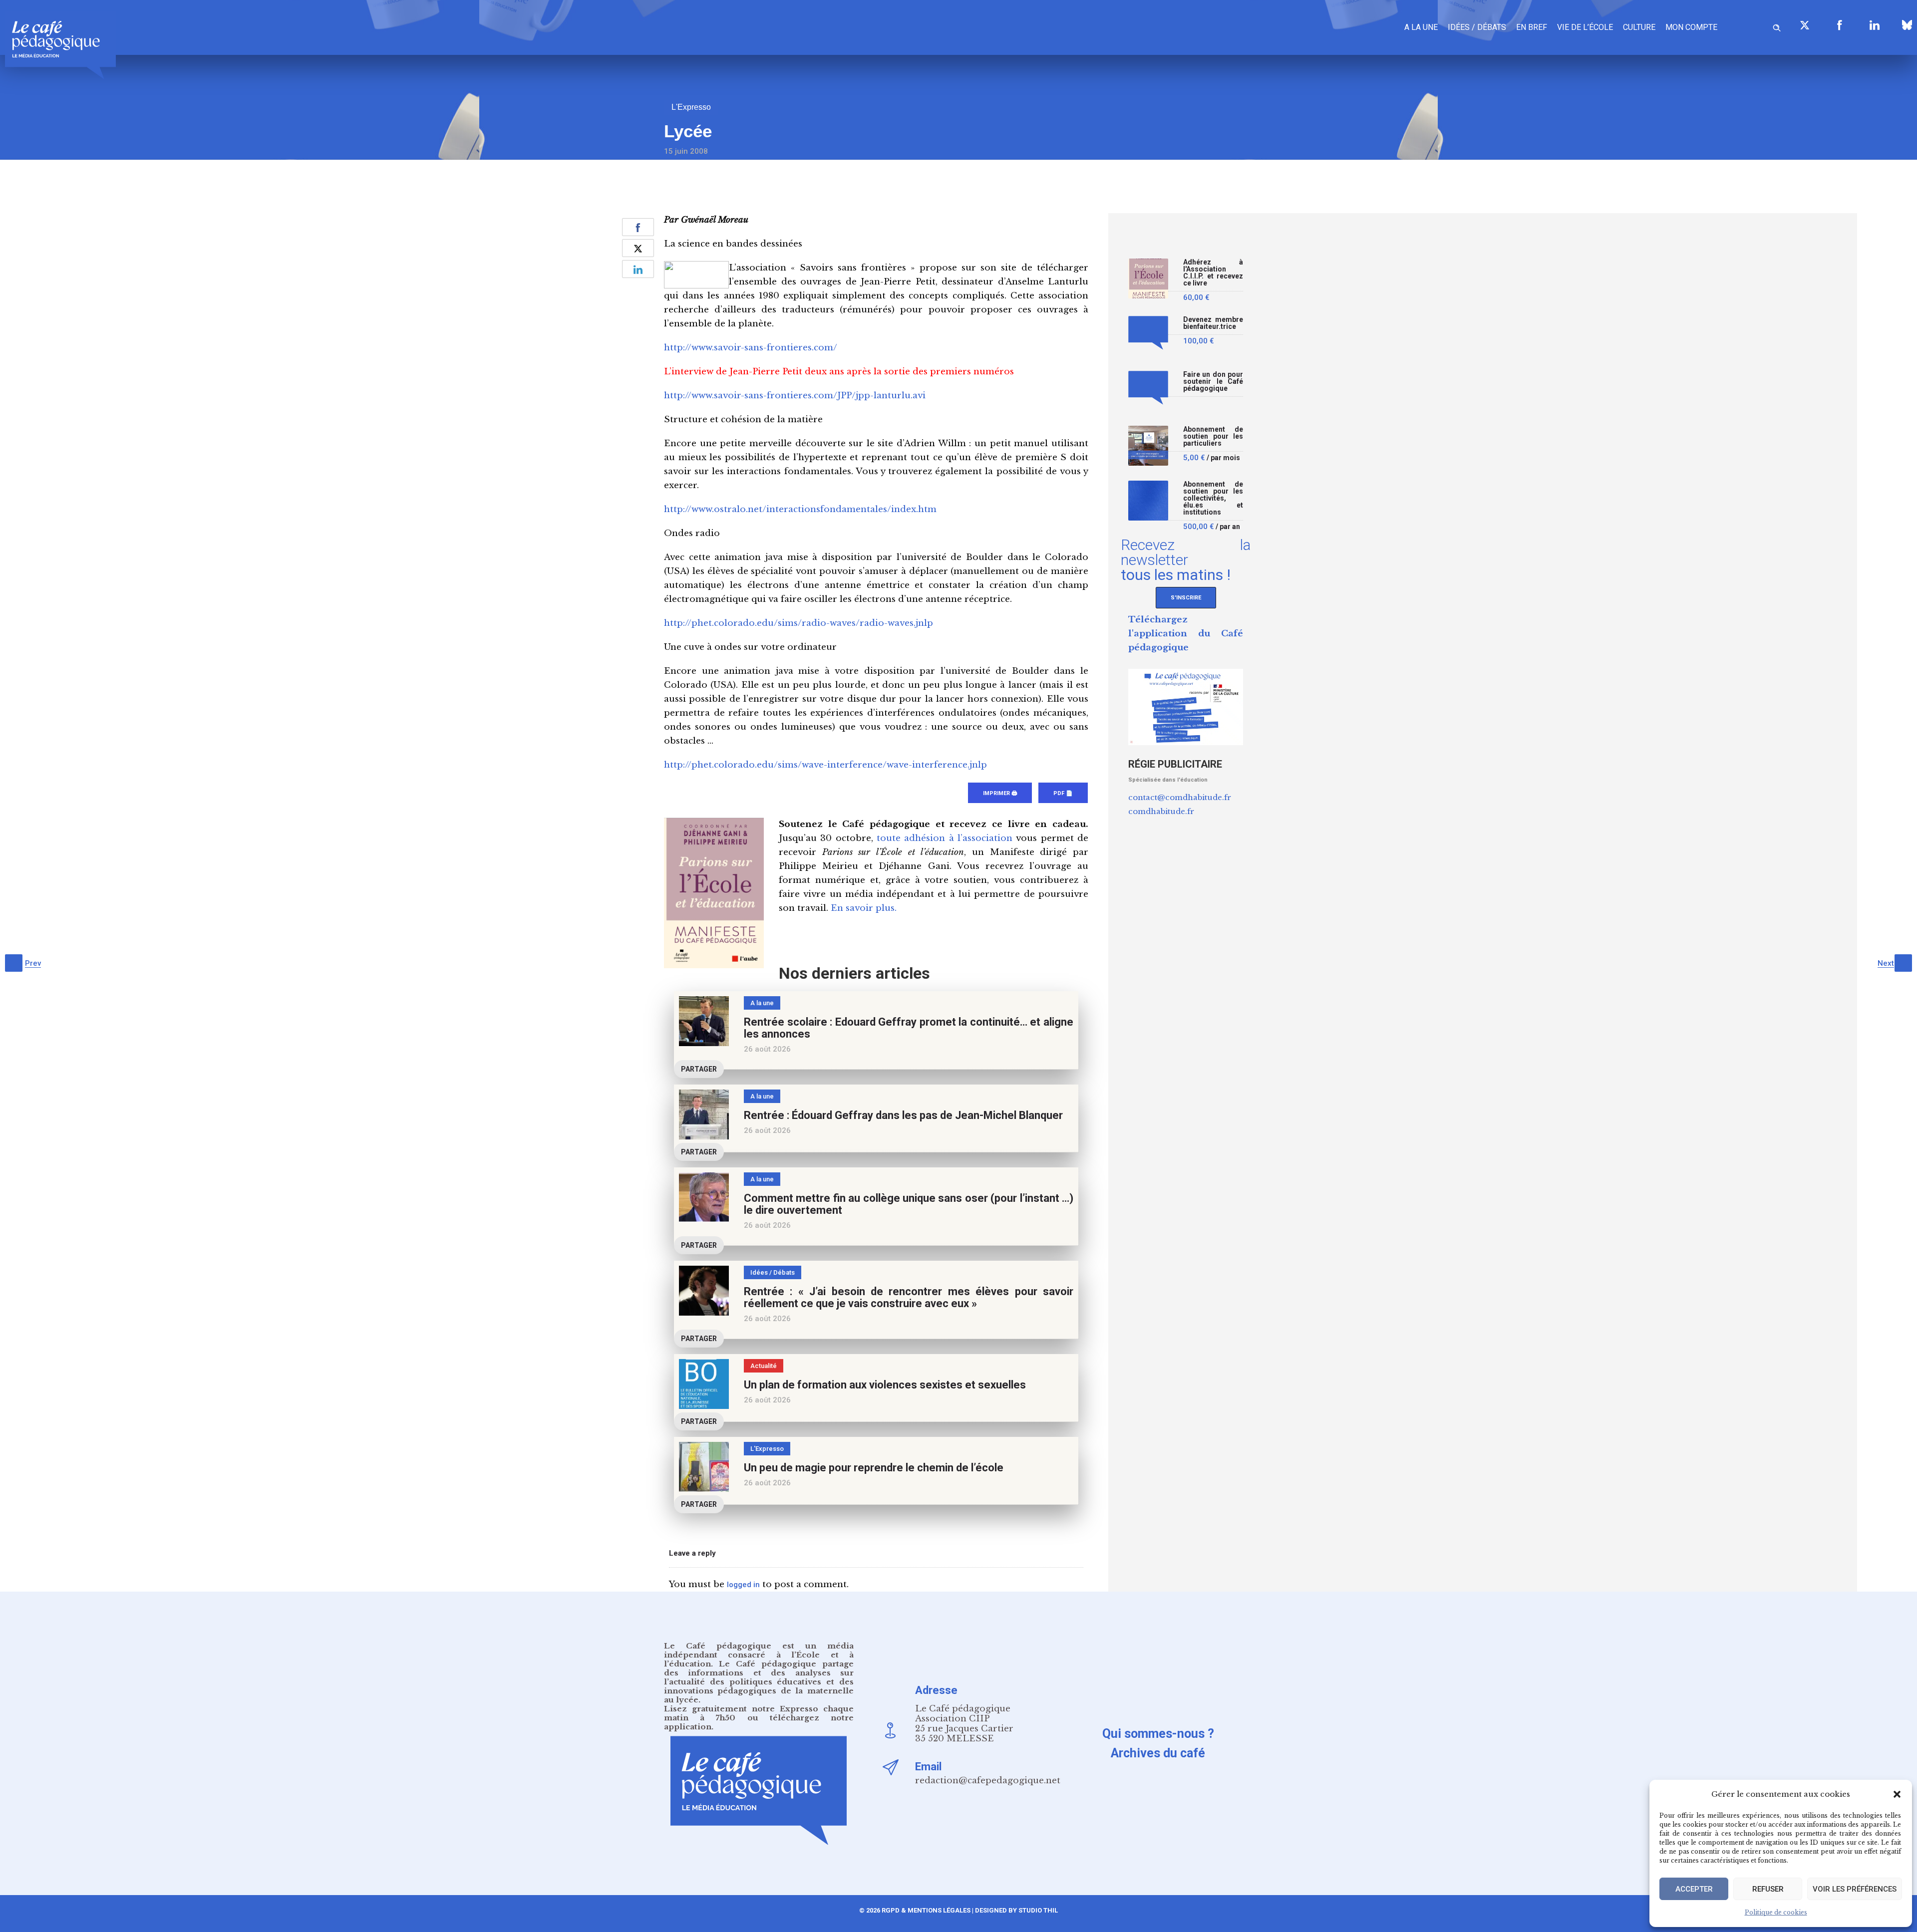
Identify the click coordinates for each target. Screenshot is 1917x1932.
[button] (1897, 1794)
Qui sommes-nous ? (1158, 1734)
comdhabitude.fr (1161, 811)
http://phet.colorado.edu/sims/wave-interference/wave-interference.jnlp (825, 765)
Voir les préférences (1855, 1889)
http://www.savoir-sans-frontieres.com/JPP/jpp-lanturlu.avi (795, 396)
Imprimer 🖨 (1000, 793)
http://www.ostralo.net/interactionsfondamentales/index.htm (800, 509)
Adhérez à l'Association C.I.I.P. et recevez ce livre (1213, 273)
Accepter (1694, 1889)
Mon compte (1691, 27)
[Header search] (1777, 26)
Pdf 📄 (1063, 793)
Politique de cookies (1776, 1912)
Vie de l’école (1585, 27)
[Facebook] (1840, 25)
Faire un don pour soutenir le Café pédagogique (1213, 382)
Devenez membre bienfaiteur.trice (1213, 323)
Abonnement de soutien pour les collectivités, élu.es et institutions (1213, 498)
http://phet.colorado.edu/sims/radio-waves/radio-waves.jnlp (799, 623)
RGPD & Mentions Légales (926, 1910)
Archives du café (1158, 1753)
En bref (1532, 27)
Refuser (1768, 1889)
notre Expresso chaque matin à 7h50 (759, 1713)
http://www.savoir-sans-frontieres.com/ (751, 348)
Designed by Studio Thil (1016, 1910)
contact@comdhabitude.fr (1180, 797)
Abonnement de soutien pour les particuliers (1213, 436)
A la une (1421, 27)
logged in (743, 1585)
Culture (1639, 27)
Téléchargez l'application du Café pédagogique (1186, 634)
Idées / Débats (1477, 27)
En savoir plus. (864, 908)
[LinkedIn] (1875, 25)
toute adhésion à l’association (945, 838)
